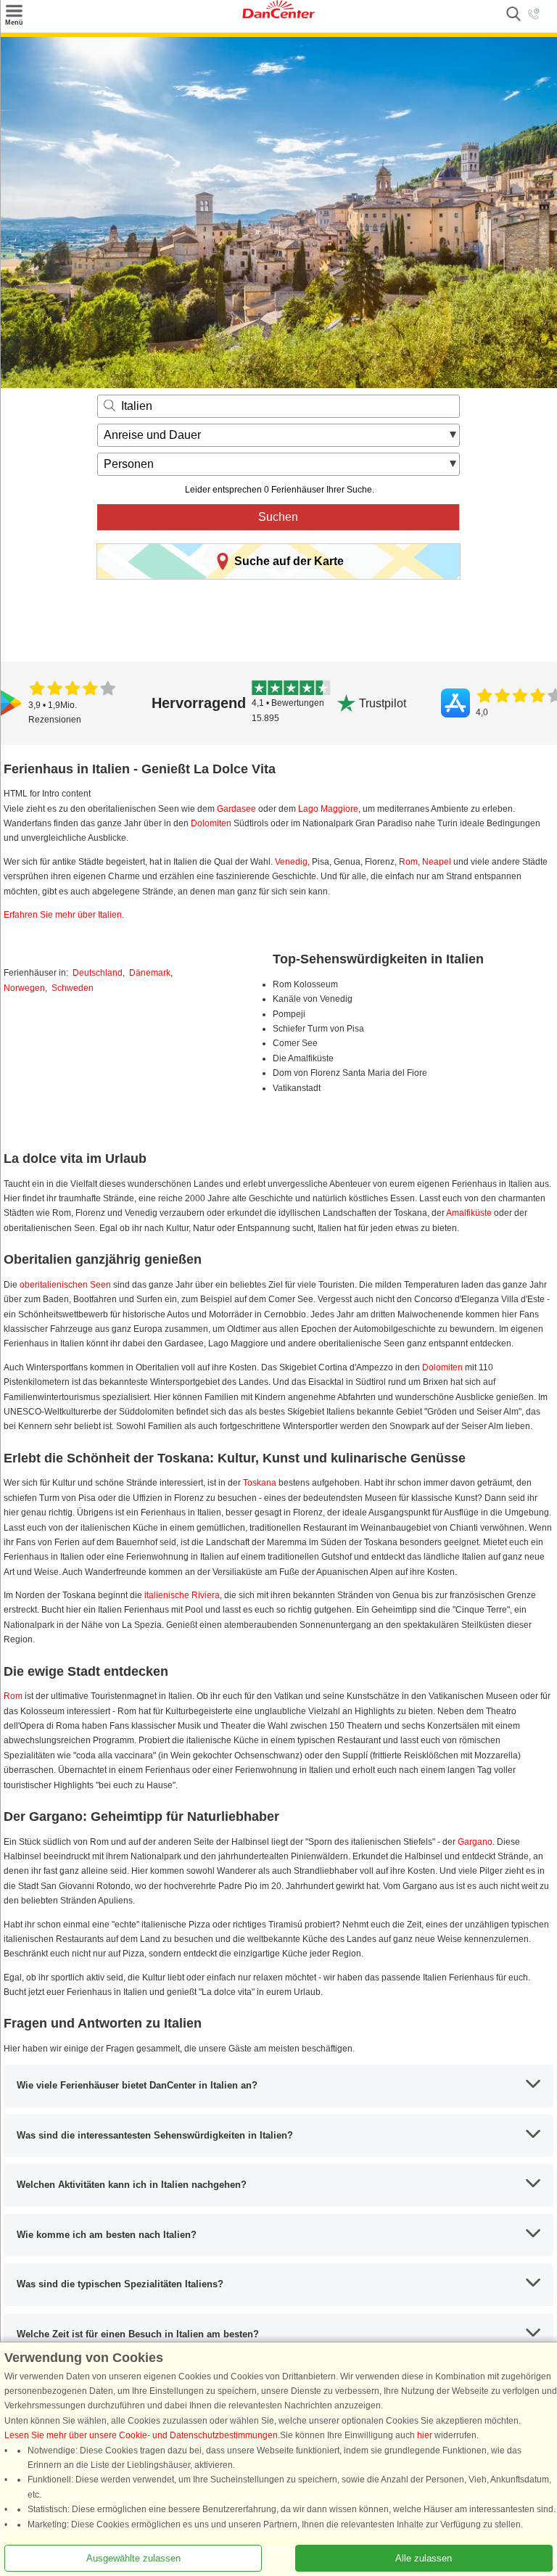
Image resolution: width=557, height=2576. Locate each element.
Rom (408, 862)
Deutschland (98, 973)
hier (425, 2435)
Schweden (73, 988)
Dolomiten (211, 823)
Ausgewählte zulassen (133, 2558)
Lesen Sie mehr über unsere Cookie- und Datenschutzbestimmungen (141, 2435)
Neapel (437, 862)
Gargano (475, 1842)
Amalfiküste (469, 1213)
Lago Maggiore (328, 809)
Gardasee (236, 809)
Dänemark (150, 973)
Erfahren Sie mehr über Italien (63, 915)
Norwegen (24, 988)
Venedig (291, 862)
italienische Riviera (182, 1595)
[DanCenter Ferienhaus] (278, 15)
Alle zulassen (424, 2558)
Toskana (260, 1483)
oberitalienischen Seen (65, 1285)
